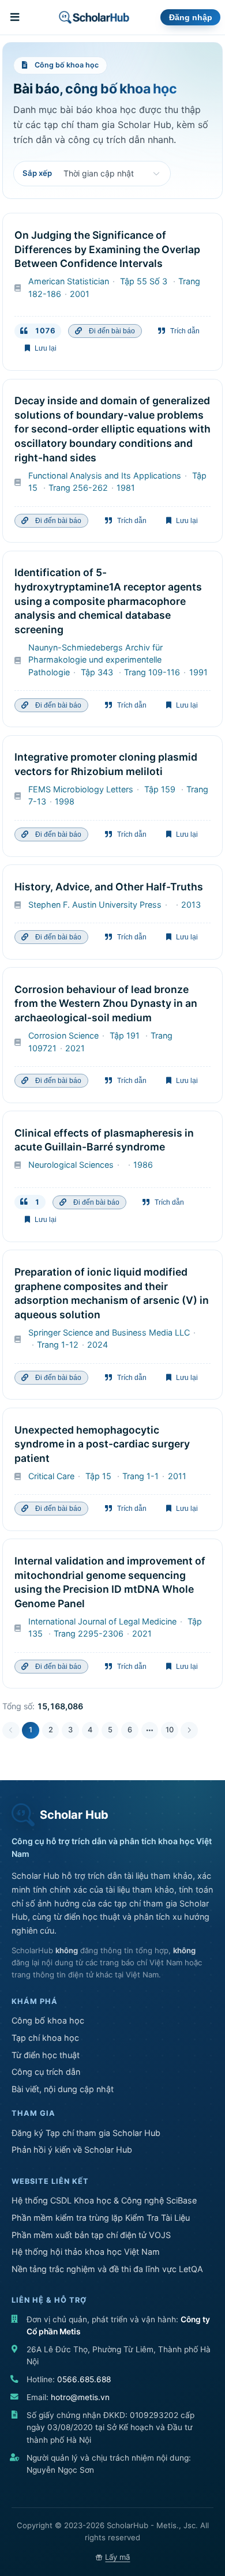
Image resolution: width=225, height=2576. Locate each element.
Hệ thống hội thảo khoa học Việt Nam (86, 2252)
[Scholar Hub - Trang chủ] (94, 17)
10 (170, 1730)
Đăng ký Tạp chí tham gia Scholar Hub (86, 2133)
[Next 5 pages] (150, 1731)
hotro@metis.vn (80, 2397)
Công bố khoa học (48, 2020)
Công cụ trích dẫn (46, 2072)
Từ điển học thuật (46, 2055)
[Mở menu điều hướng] (16, 17)
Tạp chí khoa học (45, 2038)
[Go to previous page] (11, 1731)
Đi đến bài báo (110, 331)
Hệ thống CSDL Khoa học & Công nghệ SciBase (104, 2200)
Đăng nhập (191, 18)
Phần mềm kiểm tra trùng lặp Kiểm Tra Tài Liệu (101, 2218)
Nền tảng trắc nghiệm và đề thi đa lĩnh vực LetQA (107, 2269)
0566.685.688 (84, 2379)
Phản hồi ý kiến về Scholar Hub (72, 2150)
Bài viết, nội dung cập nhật (63, 2089)
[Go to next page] (189, 1731)
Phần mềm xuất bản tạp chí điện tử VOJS (91, 2235)
